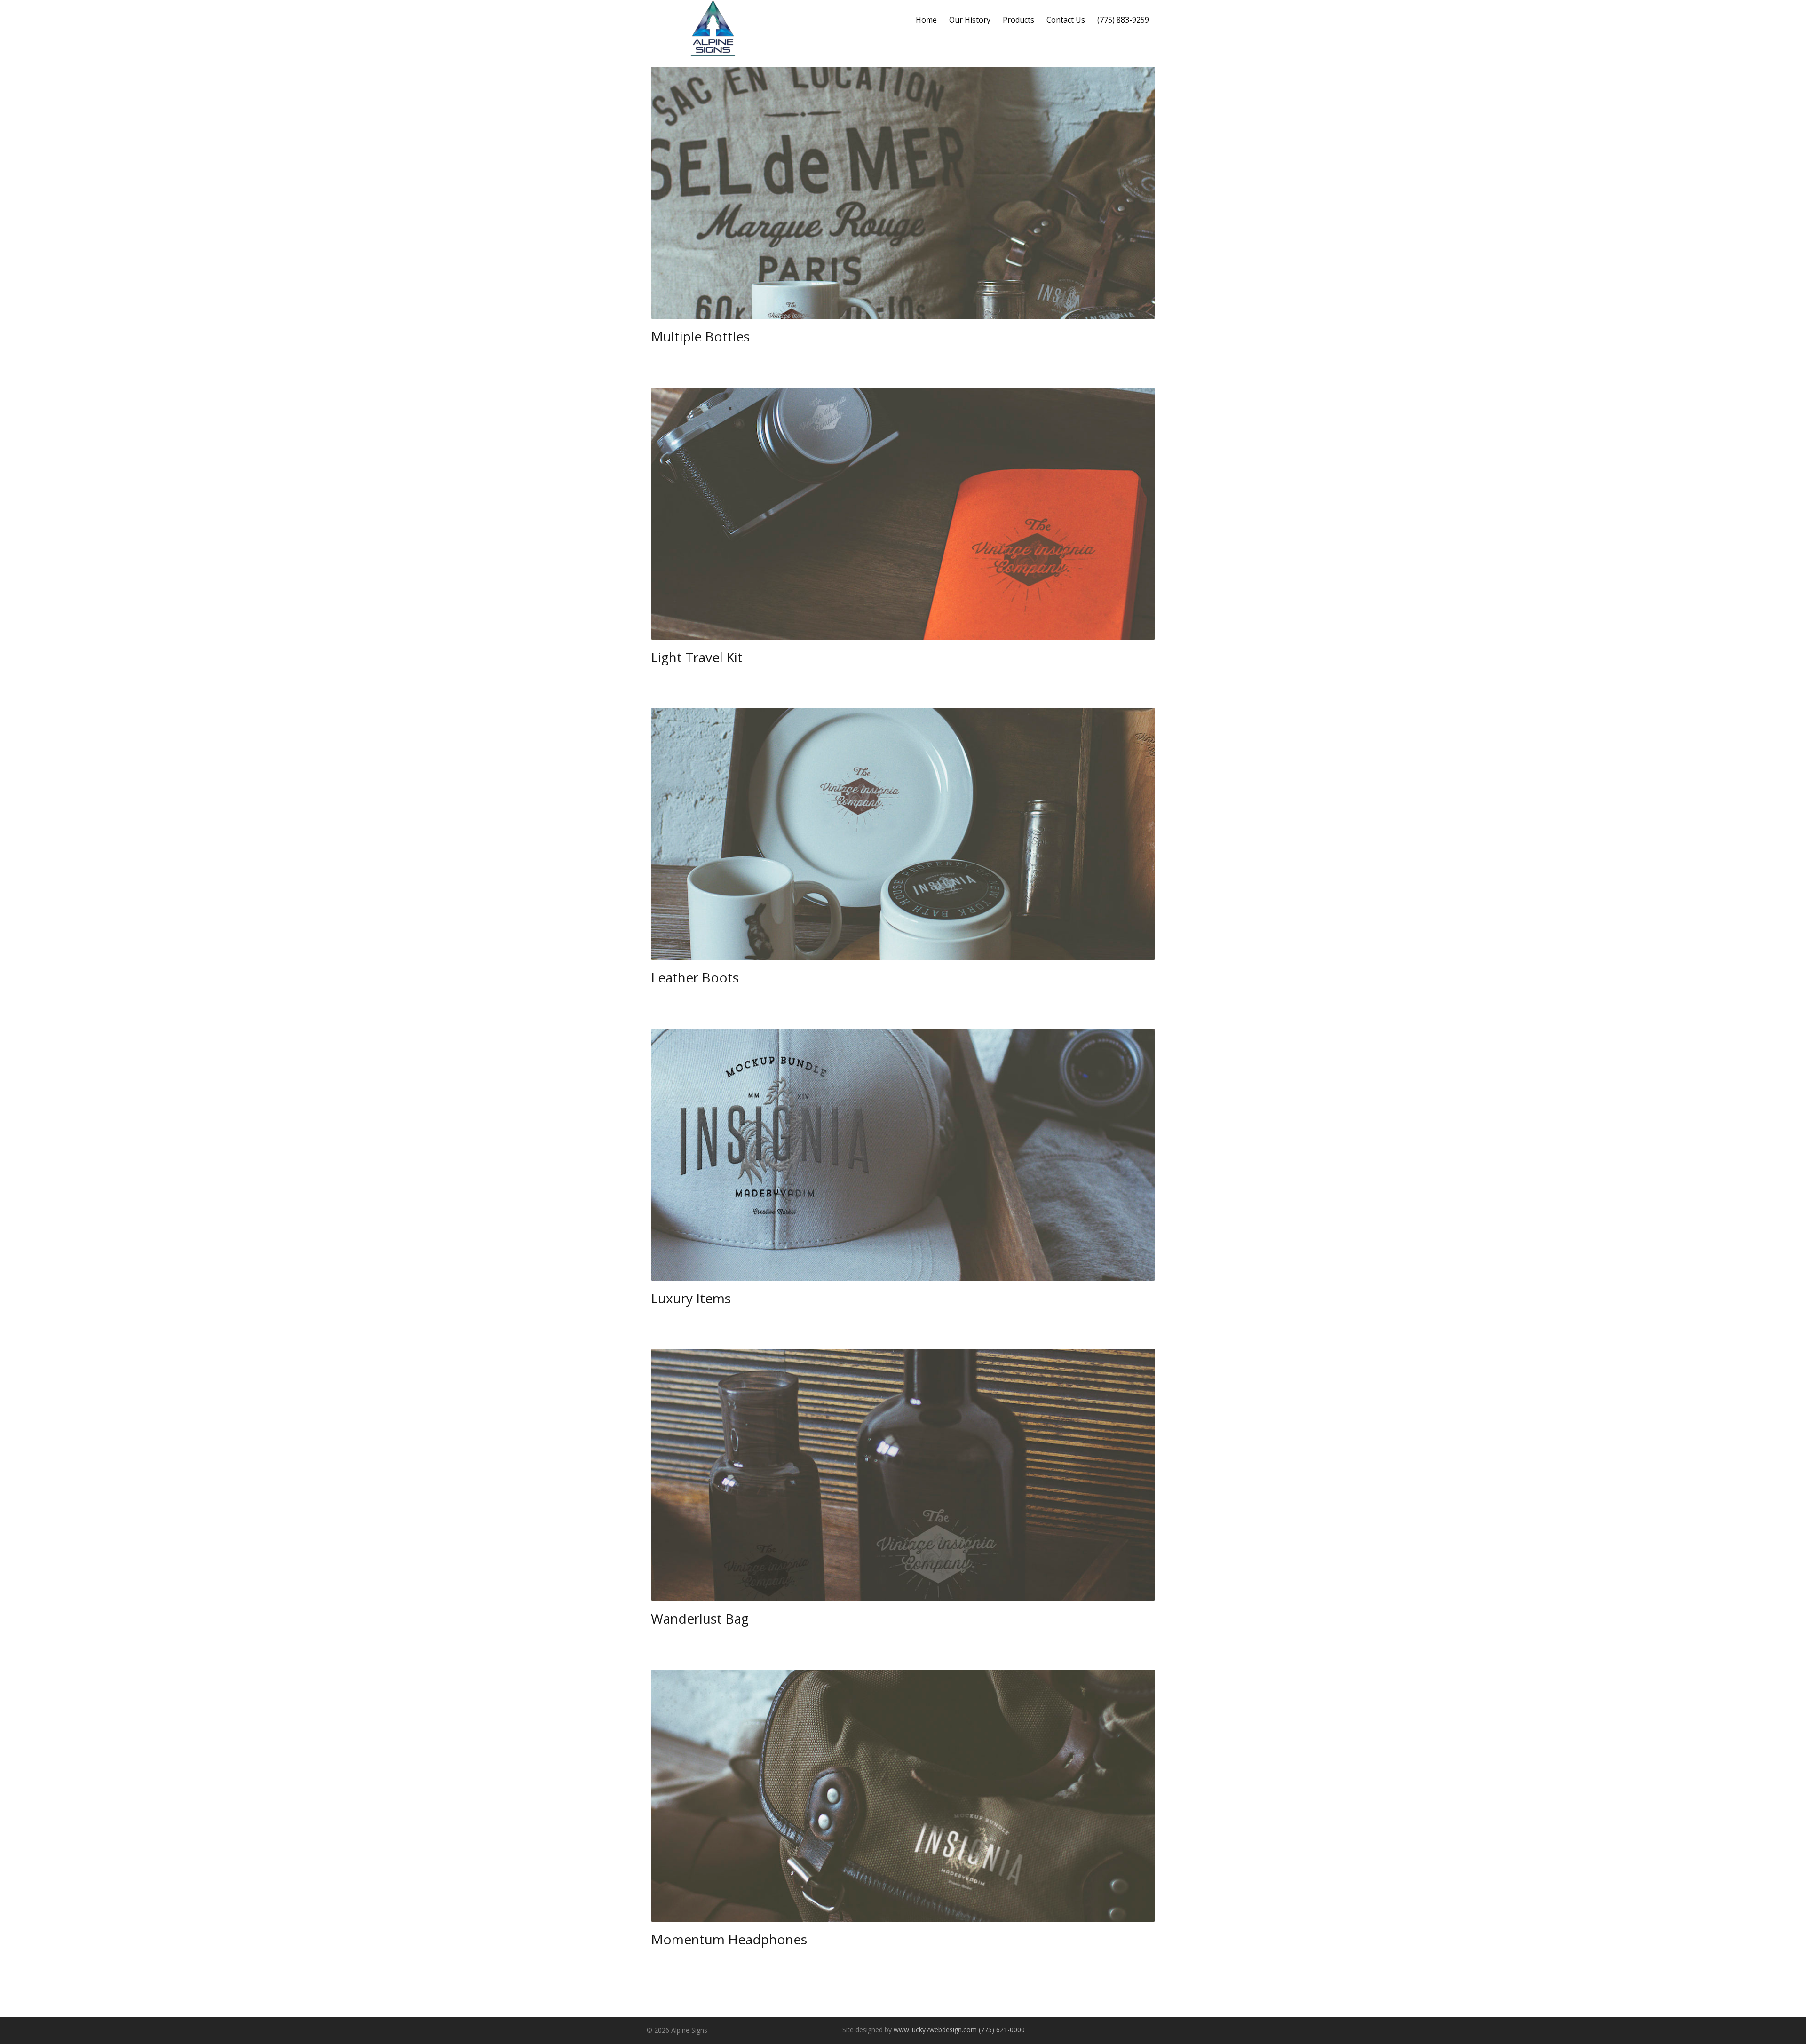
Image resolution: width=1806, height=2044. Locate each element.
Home (926, 20)
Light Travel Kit (697, 657)
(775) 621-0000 (1002, 2030)
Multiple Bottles (700, 336)
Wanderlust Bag (700, 1618)
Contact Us (1066, 20)
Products (1018, 20)
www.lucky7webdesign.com (935, 2030)
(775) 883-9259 (1123, 20)
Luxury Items (691, 1298)
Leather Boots (695, 977)
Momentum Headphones (729, 1939)
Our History (970, 20)
